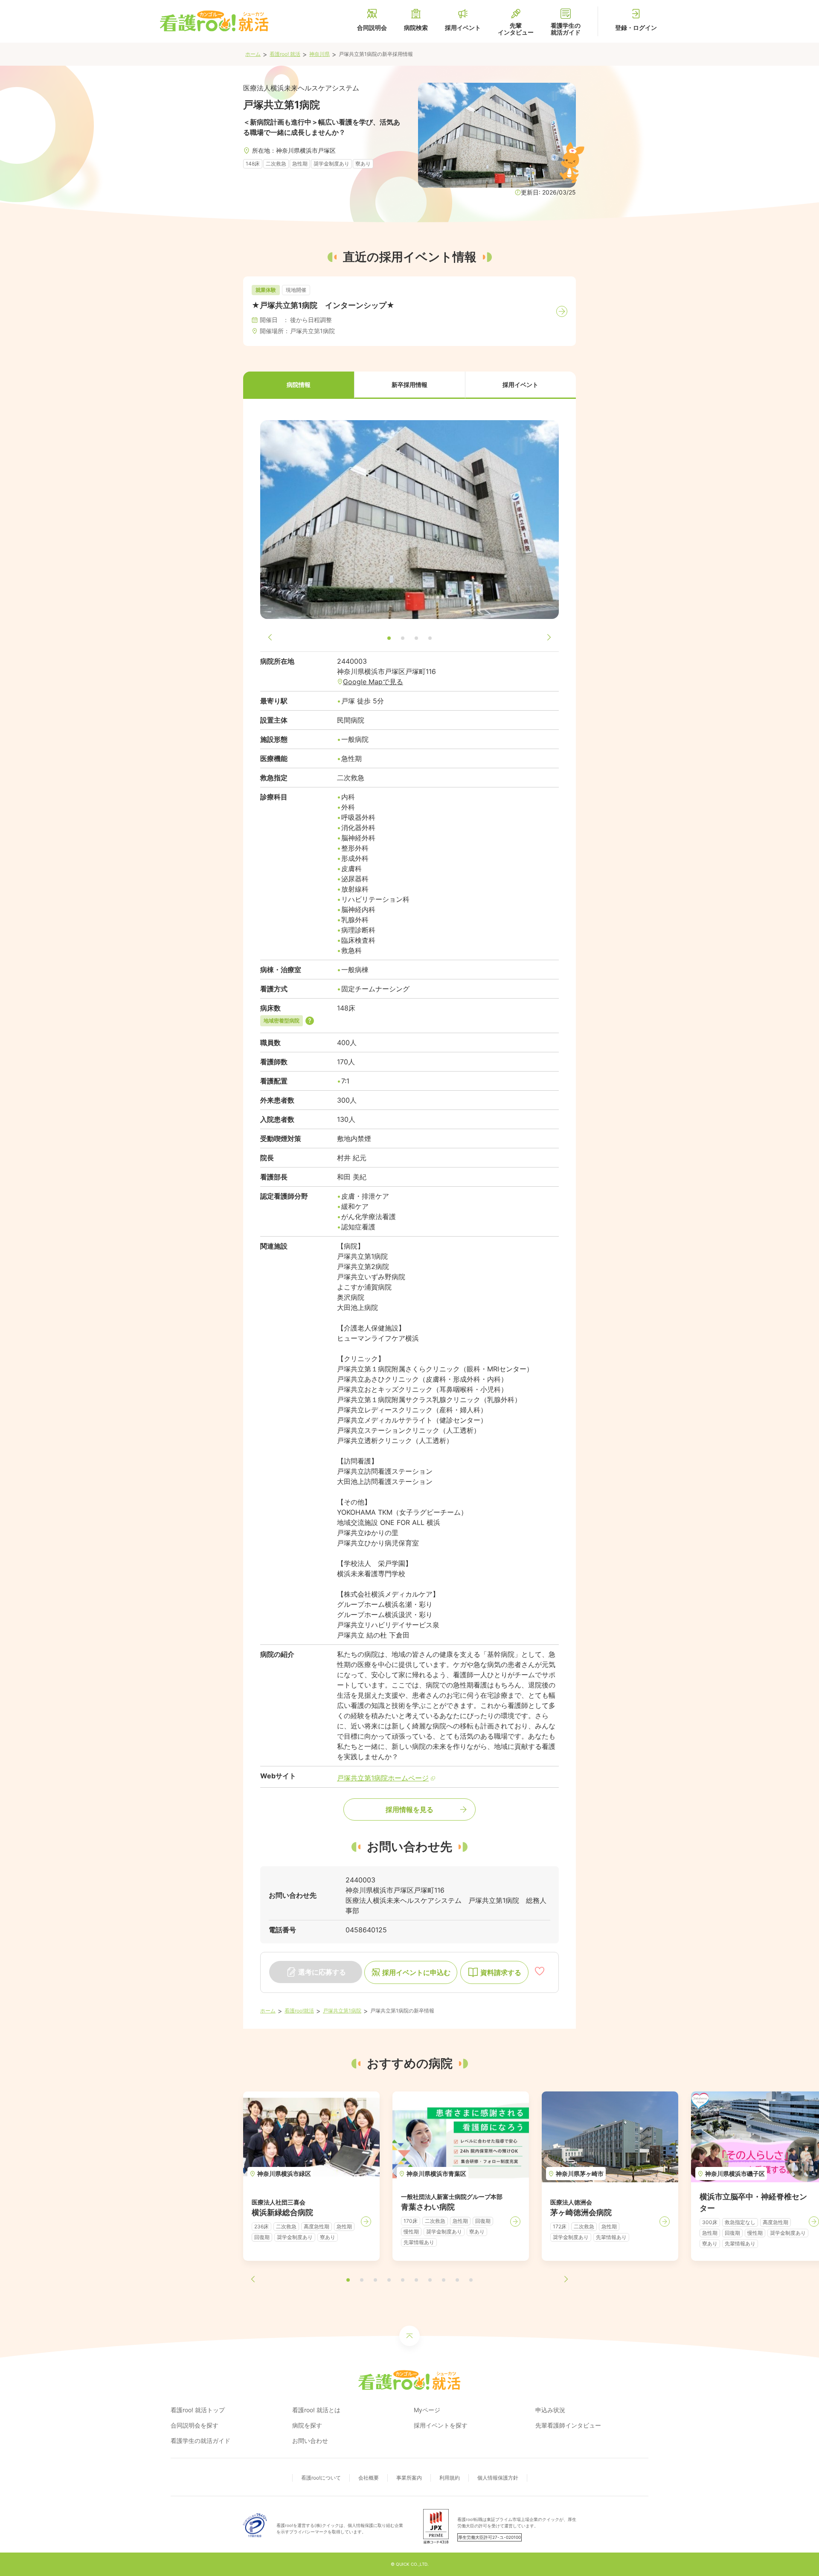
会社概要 (369, 2478)
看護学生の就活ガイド (200, 2441)
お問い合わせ (310, 2441)
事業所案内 (409, 2478)
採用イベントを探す (441, 2425)
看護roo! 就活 (285, 54)
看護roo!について (321, 2478)
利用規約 (450, 2478)
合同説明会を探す (195, 2425)
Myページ (427, 2410)
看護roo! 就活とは (316, 2410)
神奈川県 (319, 54)
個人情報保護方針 (498, 2478)
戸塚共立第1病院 (342, 2011)
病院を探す (307, 2425)
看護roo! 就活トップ (198, 2410)
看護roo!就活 (299, 2011)
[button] (299, 385)
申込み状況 (550, 2410)
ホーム (253, 54)
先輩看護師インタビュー (568, 2425)
